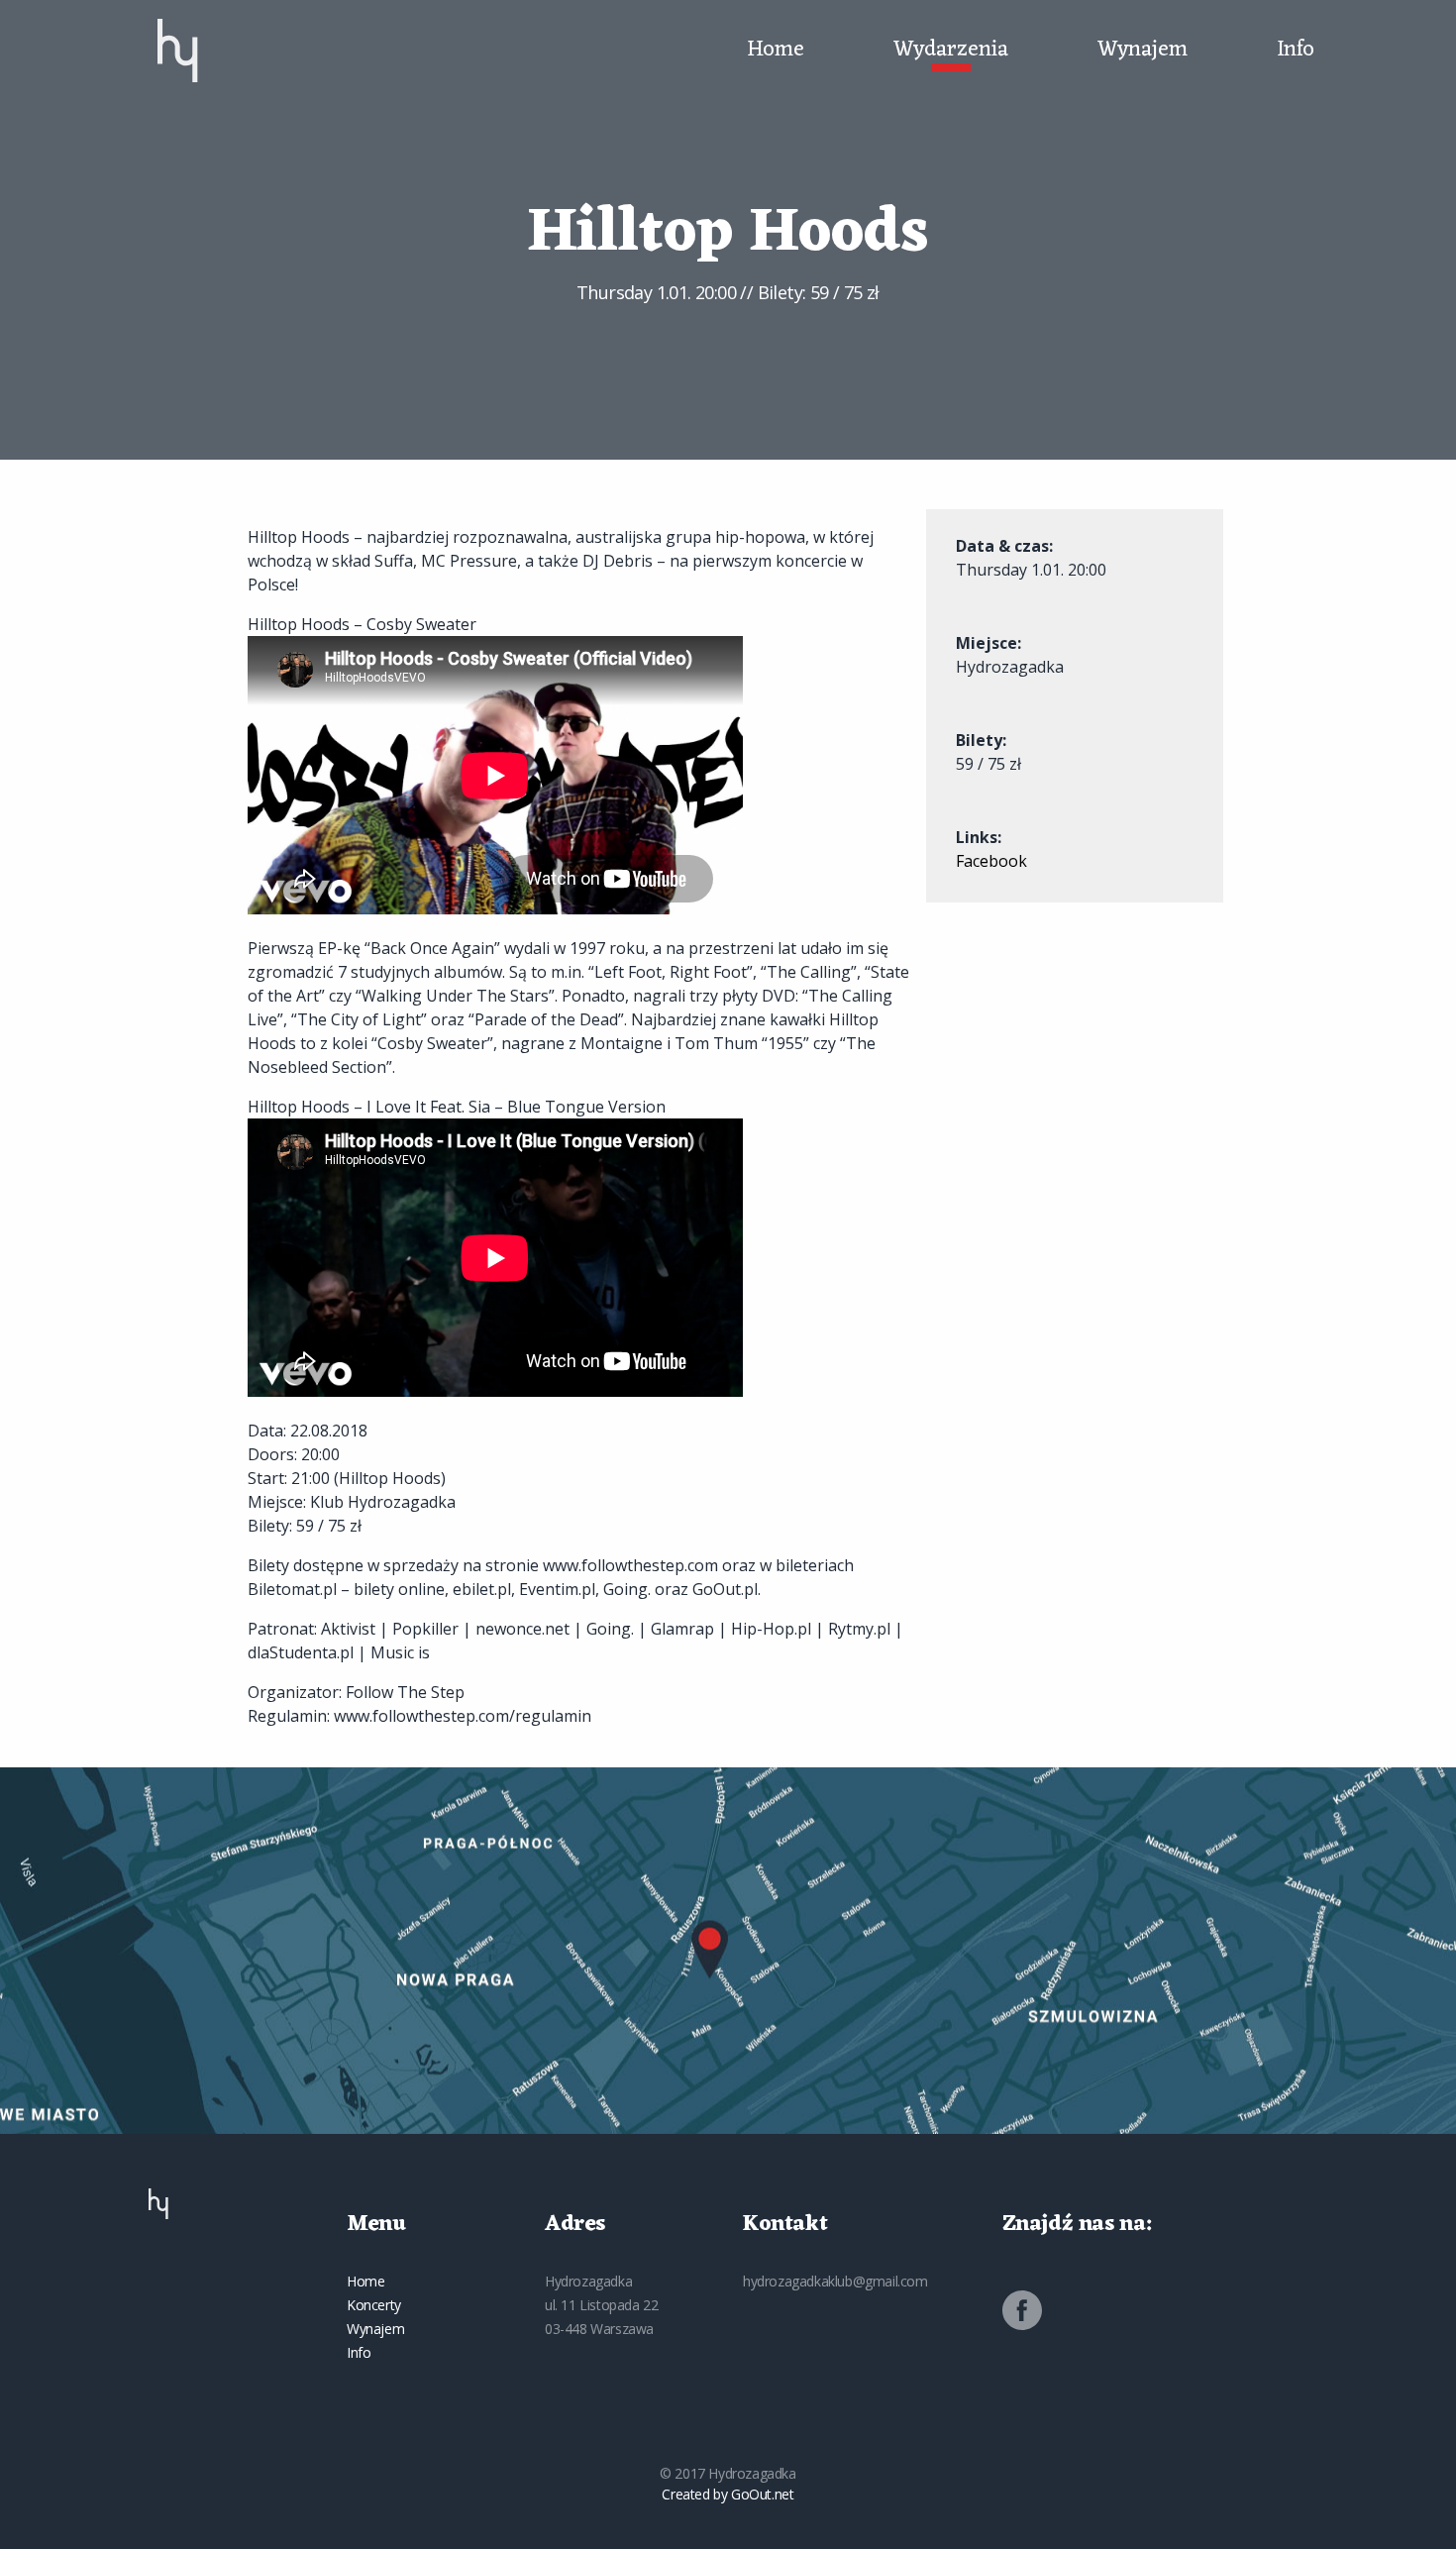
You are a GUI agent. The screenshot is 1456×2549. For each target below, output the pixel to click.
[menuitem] (178, 51)
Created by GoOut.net (728, 2494)
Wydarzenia (951, 51)
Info (1296, 51)
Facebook (991, 861)
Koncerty (374, 2305)
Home (776, 51)
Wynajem (1143, 51)
